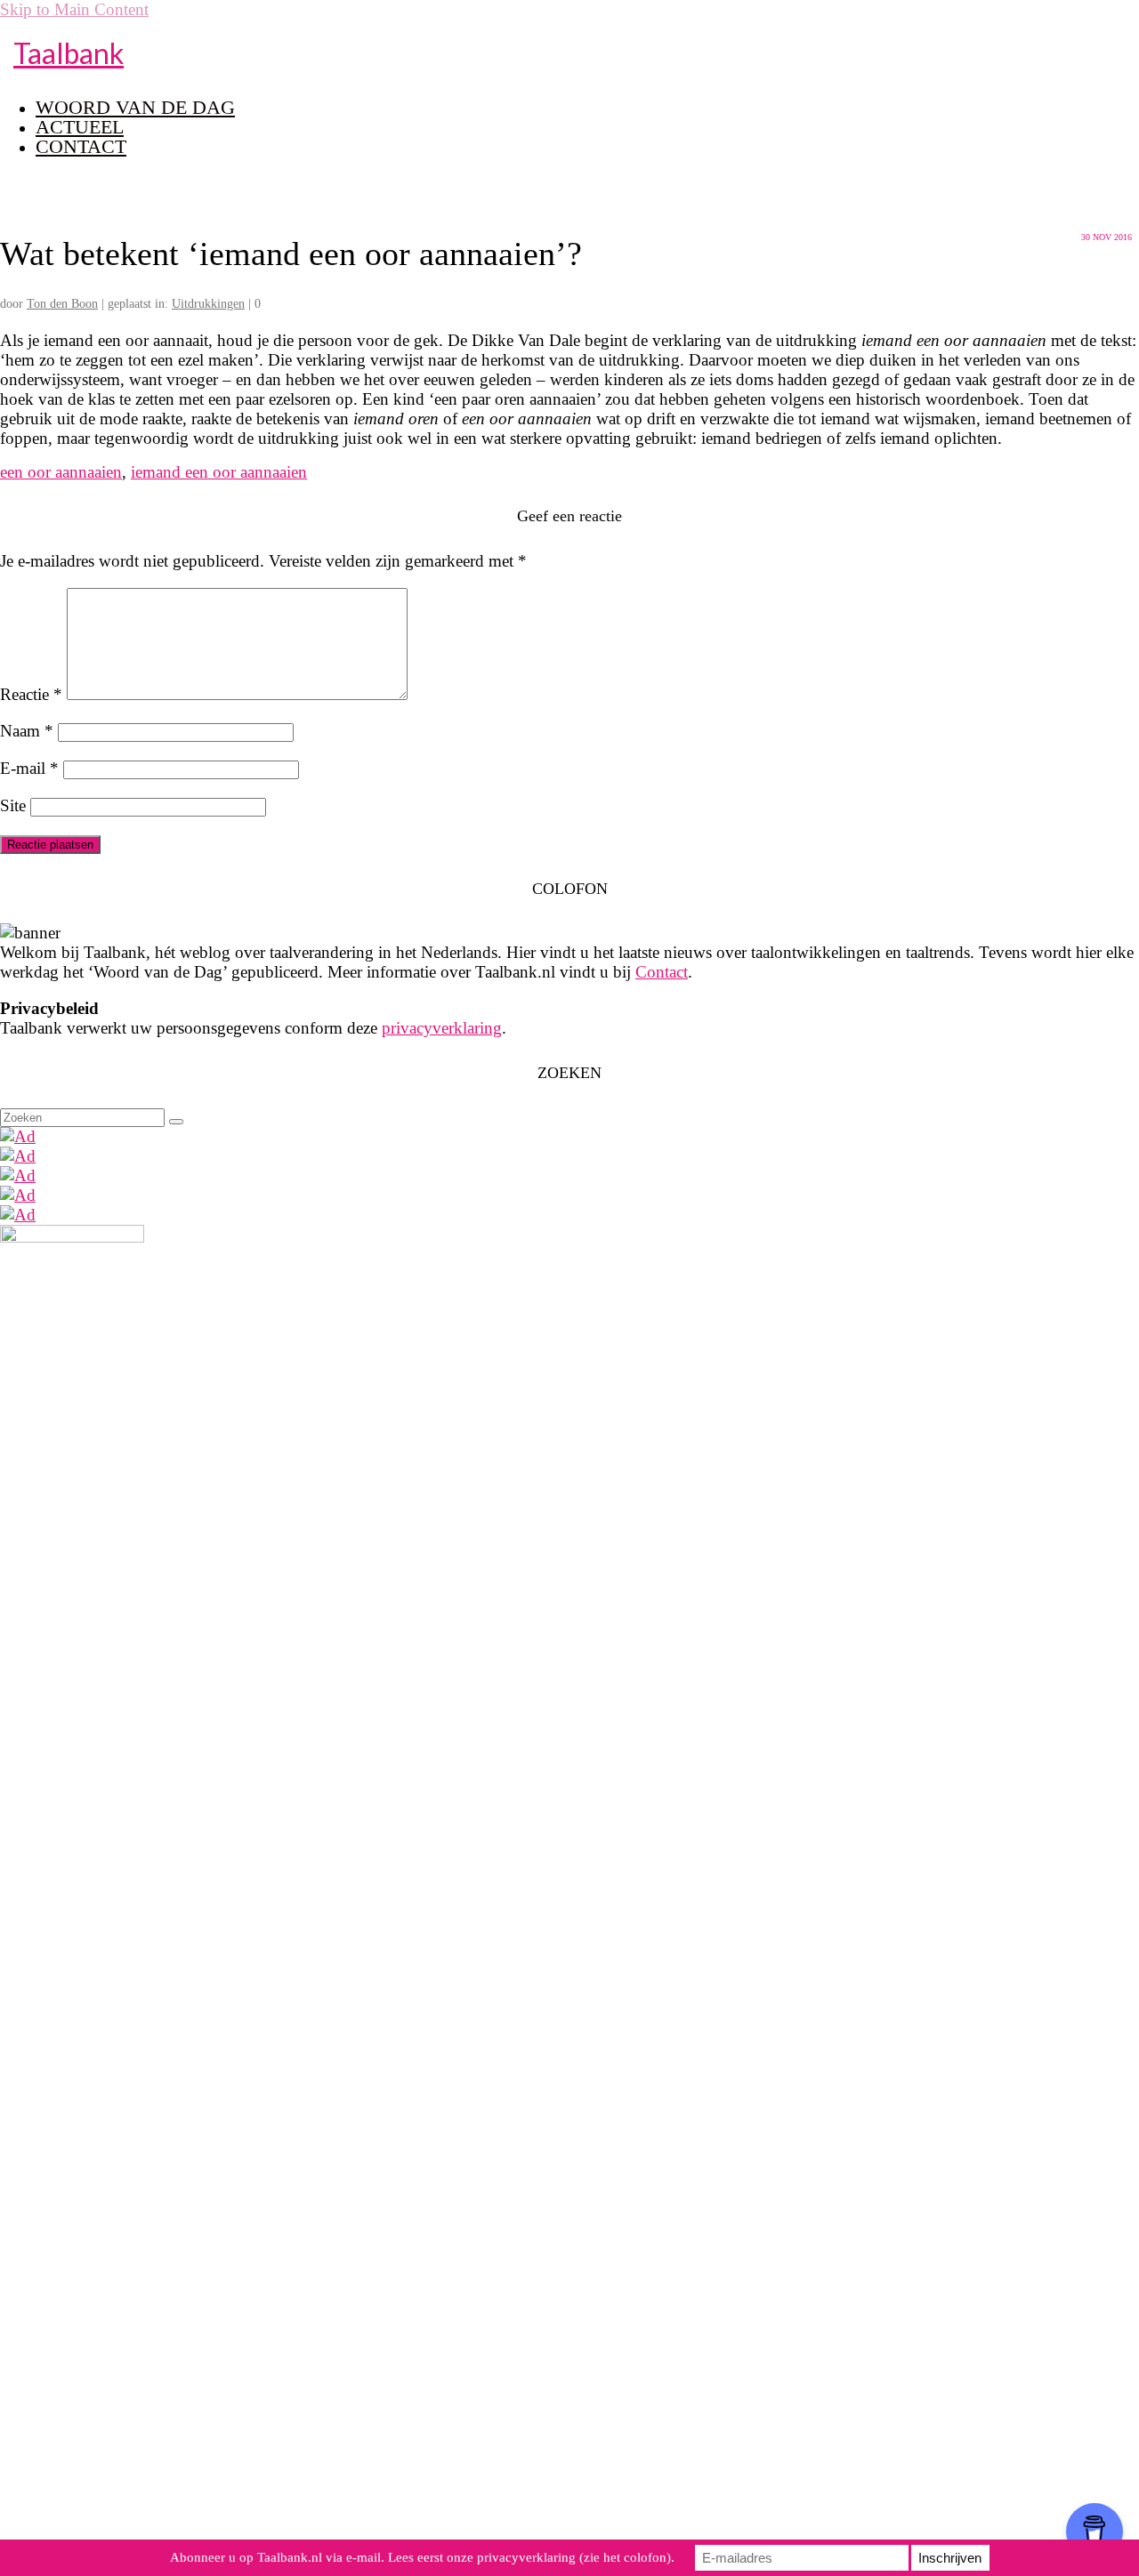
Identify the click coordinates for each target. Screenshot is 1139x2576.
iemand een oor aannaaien (219, 472)
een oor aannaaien (61, 472)
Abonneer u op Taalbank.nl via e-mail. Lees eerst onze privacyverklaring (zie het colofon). (422, 2557)
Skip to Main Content (74, 9)
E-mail (29, 768)
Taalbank (69, 53)
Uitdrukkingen (208, 304)
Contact (662, 972)
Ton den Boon (62, 304)
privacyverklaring (442, 1028)
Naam (27, 731)
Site (13, 805)
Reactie (31, 694)
